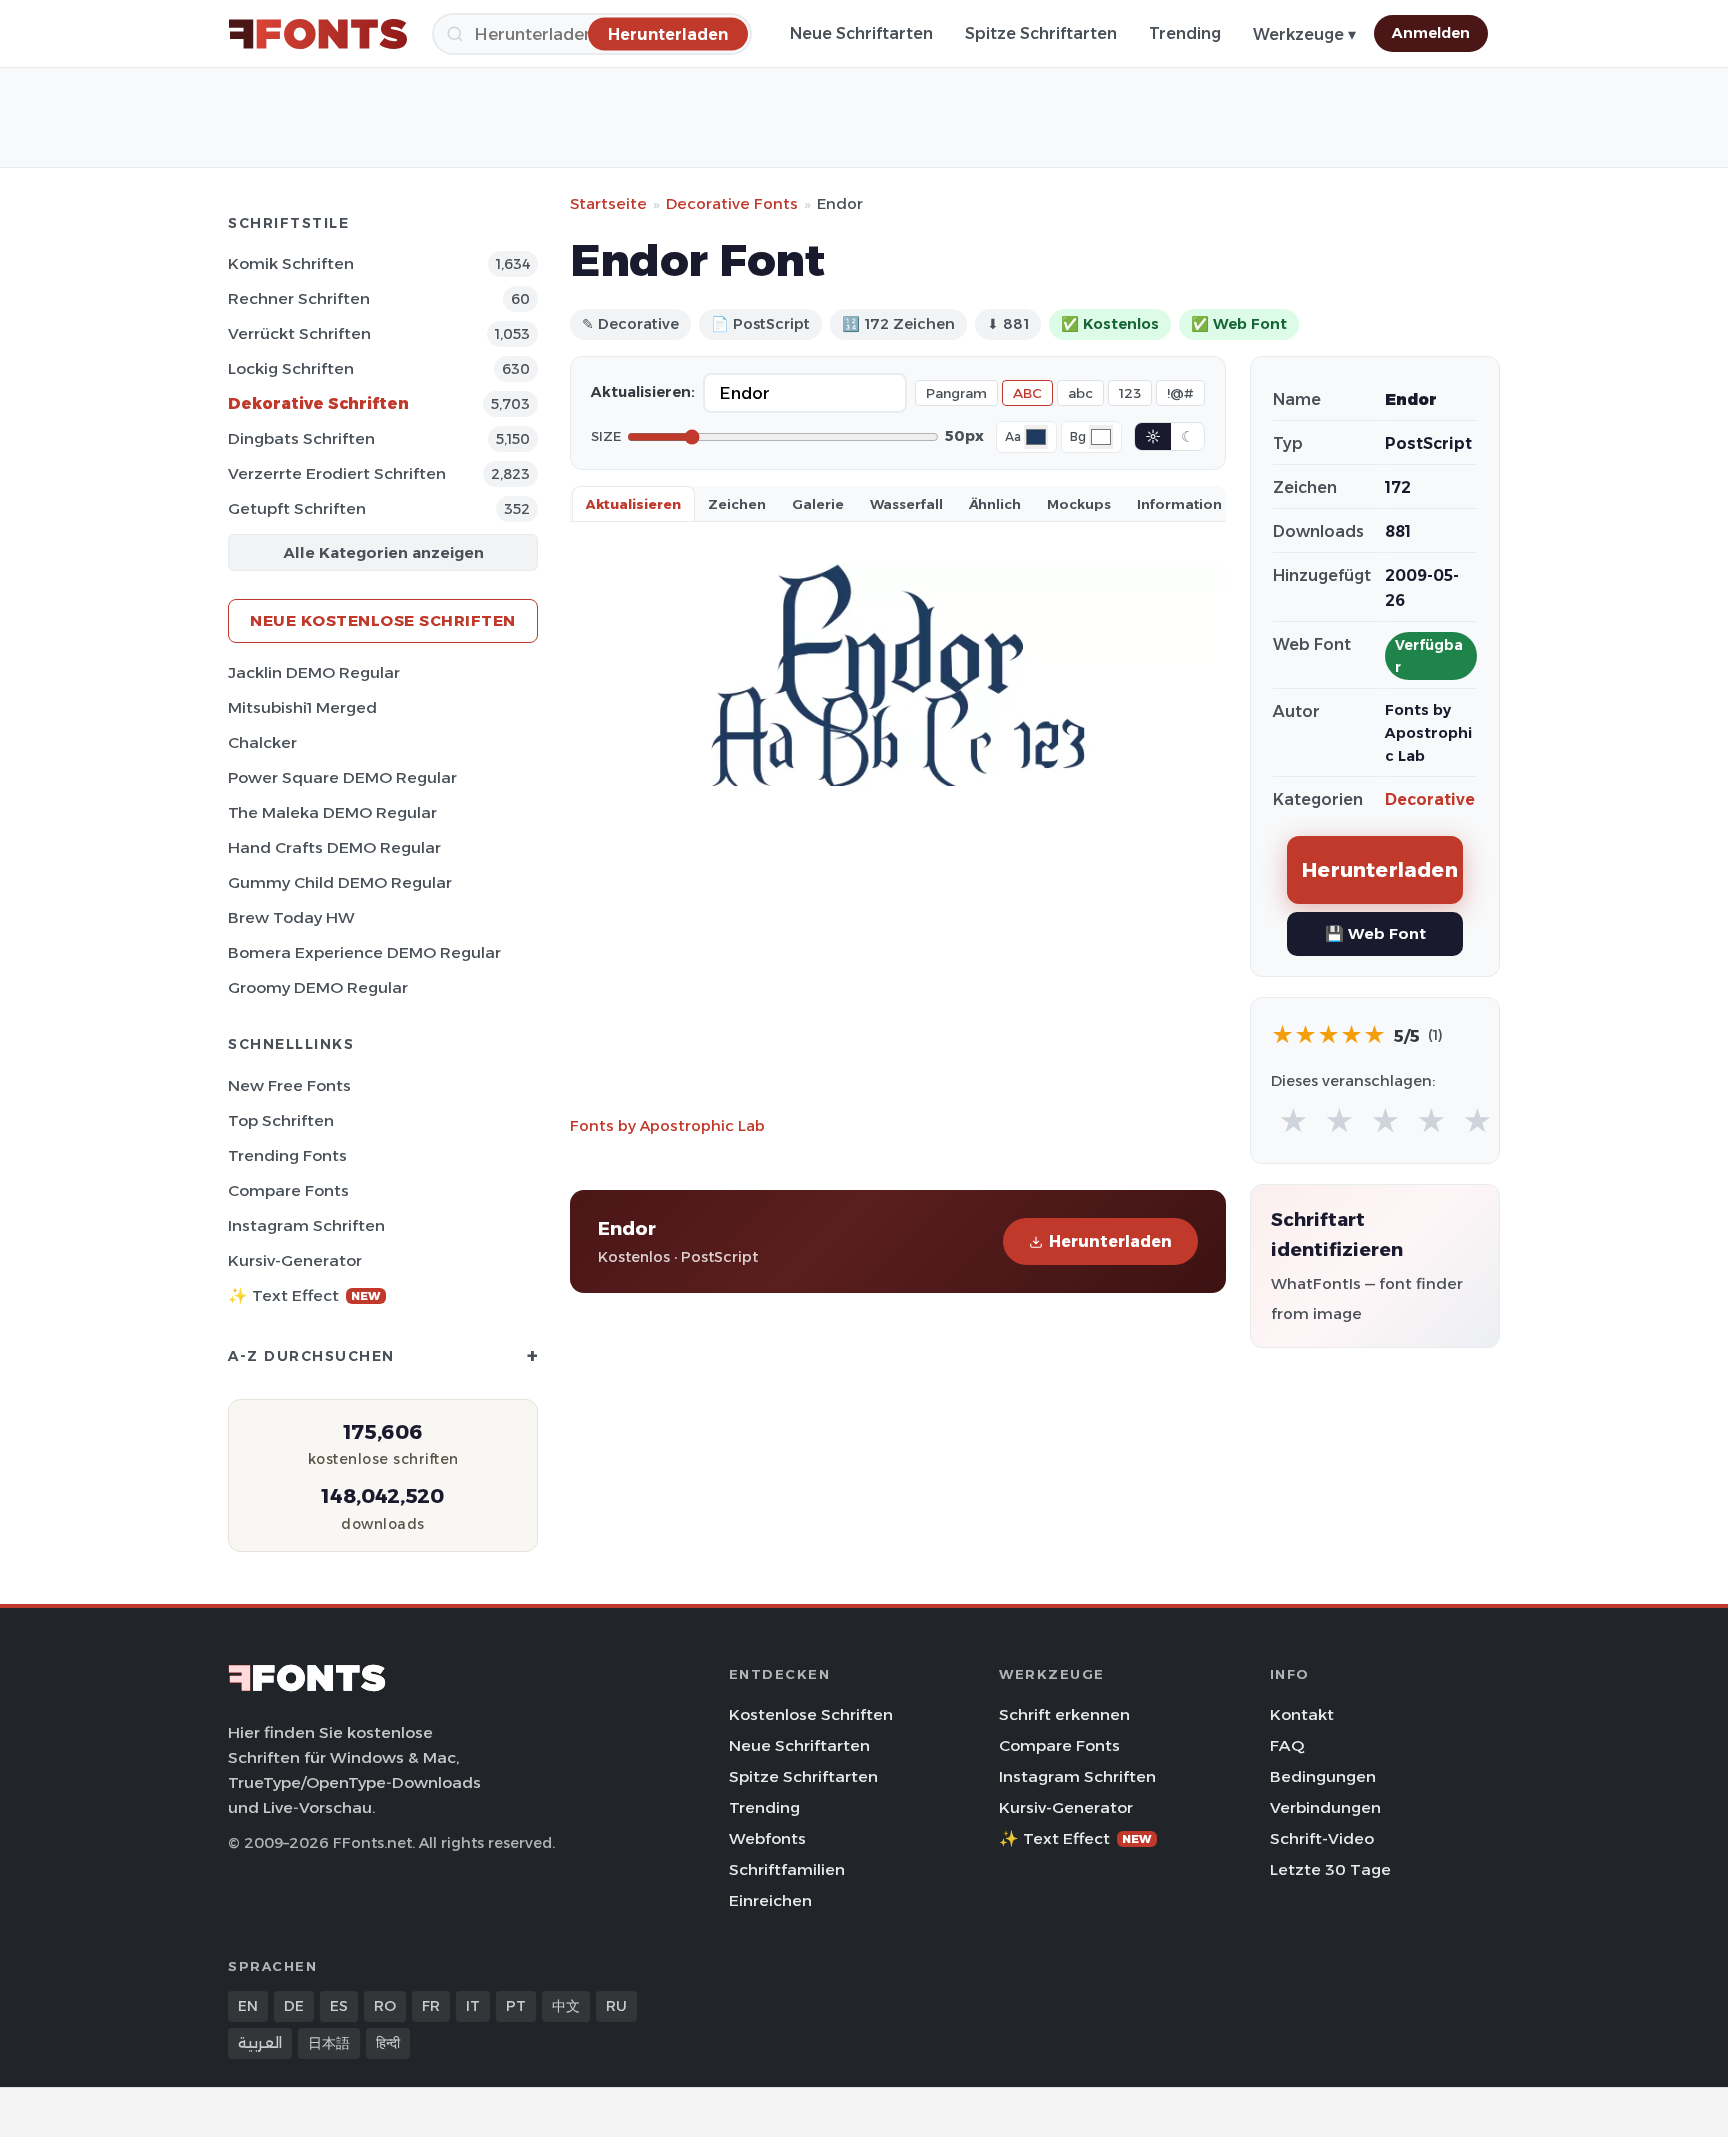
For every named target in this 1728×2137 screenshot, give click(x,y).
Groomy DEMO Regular (318, 987)
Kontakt (1302, 1714)
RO (385, 2006)
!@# (1180, 393)
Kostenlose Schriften (811, 1714)
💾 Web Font (1375, 933)
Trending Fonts (287, 1155)
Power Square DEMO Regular (342, 777)
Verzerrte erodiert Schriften (337, 473)
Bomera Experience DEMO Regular (364, 952)
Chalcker (262, 742)
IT (473, 2006)
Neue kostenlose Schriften (383, 620)
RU (616, 2006)
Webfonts (767, 1838)
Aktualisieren (633, 504)
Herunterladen (1110, 1241)
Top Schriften (281, 1120)
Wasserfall (906, 504)
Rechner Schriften (299, 298)
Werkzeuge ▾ (1304, 34)
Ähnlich (995, 504)
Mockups (1079, 504)
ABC (1027, 393)
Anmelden (1431, 33)
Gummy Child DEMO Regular (340, 882)
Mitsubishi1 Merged (302, 707)
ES (339, 2006)
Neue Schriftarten (861, 33)
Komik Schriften (291, 263)
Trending (1185, 33)
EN (248, 2006)
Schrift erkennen (1064, 1714)
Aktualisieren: (643, 392)
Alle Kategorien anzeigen (383, 552)
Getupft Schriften (297, 508)
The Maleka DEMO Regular (332, 812)
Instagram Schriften (306, 1225)
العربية (260, 2043)
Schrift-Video (1322, 1838)
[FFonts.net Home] (318, 34)
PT (516, 2006)
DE (294, 2006)
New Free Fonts (289, 1085)
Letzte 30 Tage (1330, 1869)
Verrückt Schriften (299, 333)
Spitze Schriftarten (1041, 33)
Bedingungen (1323, 1776)
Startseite (608, 203)
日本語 (329, 2043)
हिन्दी (388, 2043)
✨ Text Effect (304, 1295)
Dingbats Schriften (301, 438)
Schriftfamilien (787, 1869)
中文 (566, 2006)
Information (1179, 504)
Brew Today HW (291, 917)
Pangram (956, 393)
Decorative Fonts (732, 203)
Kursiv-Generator (295, 1260)
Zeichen (737, 504)
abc (1080, 393)
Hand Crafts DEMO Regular (334, 847)
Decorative (1430, 799)
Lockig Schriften (291, 368)
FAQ (1287, 1745)
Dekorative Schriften (318, 403)
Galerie (818, 504)
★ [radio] (1293, 1121)
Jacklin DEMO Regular (314, 672)
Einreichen (770, 1900)
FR (431, 2006)
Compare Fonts (288, 1190)
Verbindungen (1325, 1807)
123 (1130, 393)
